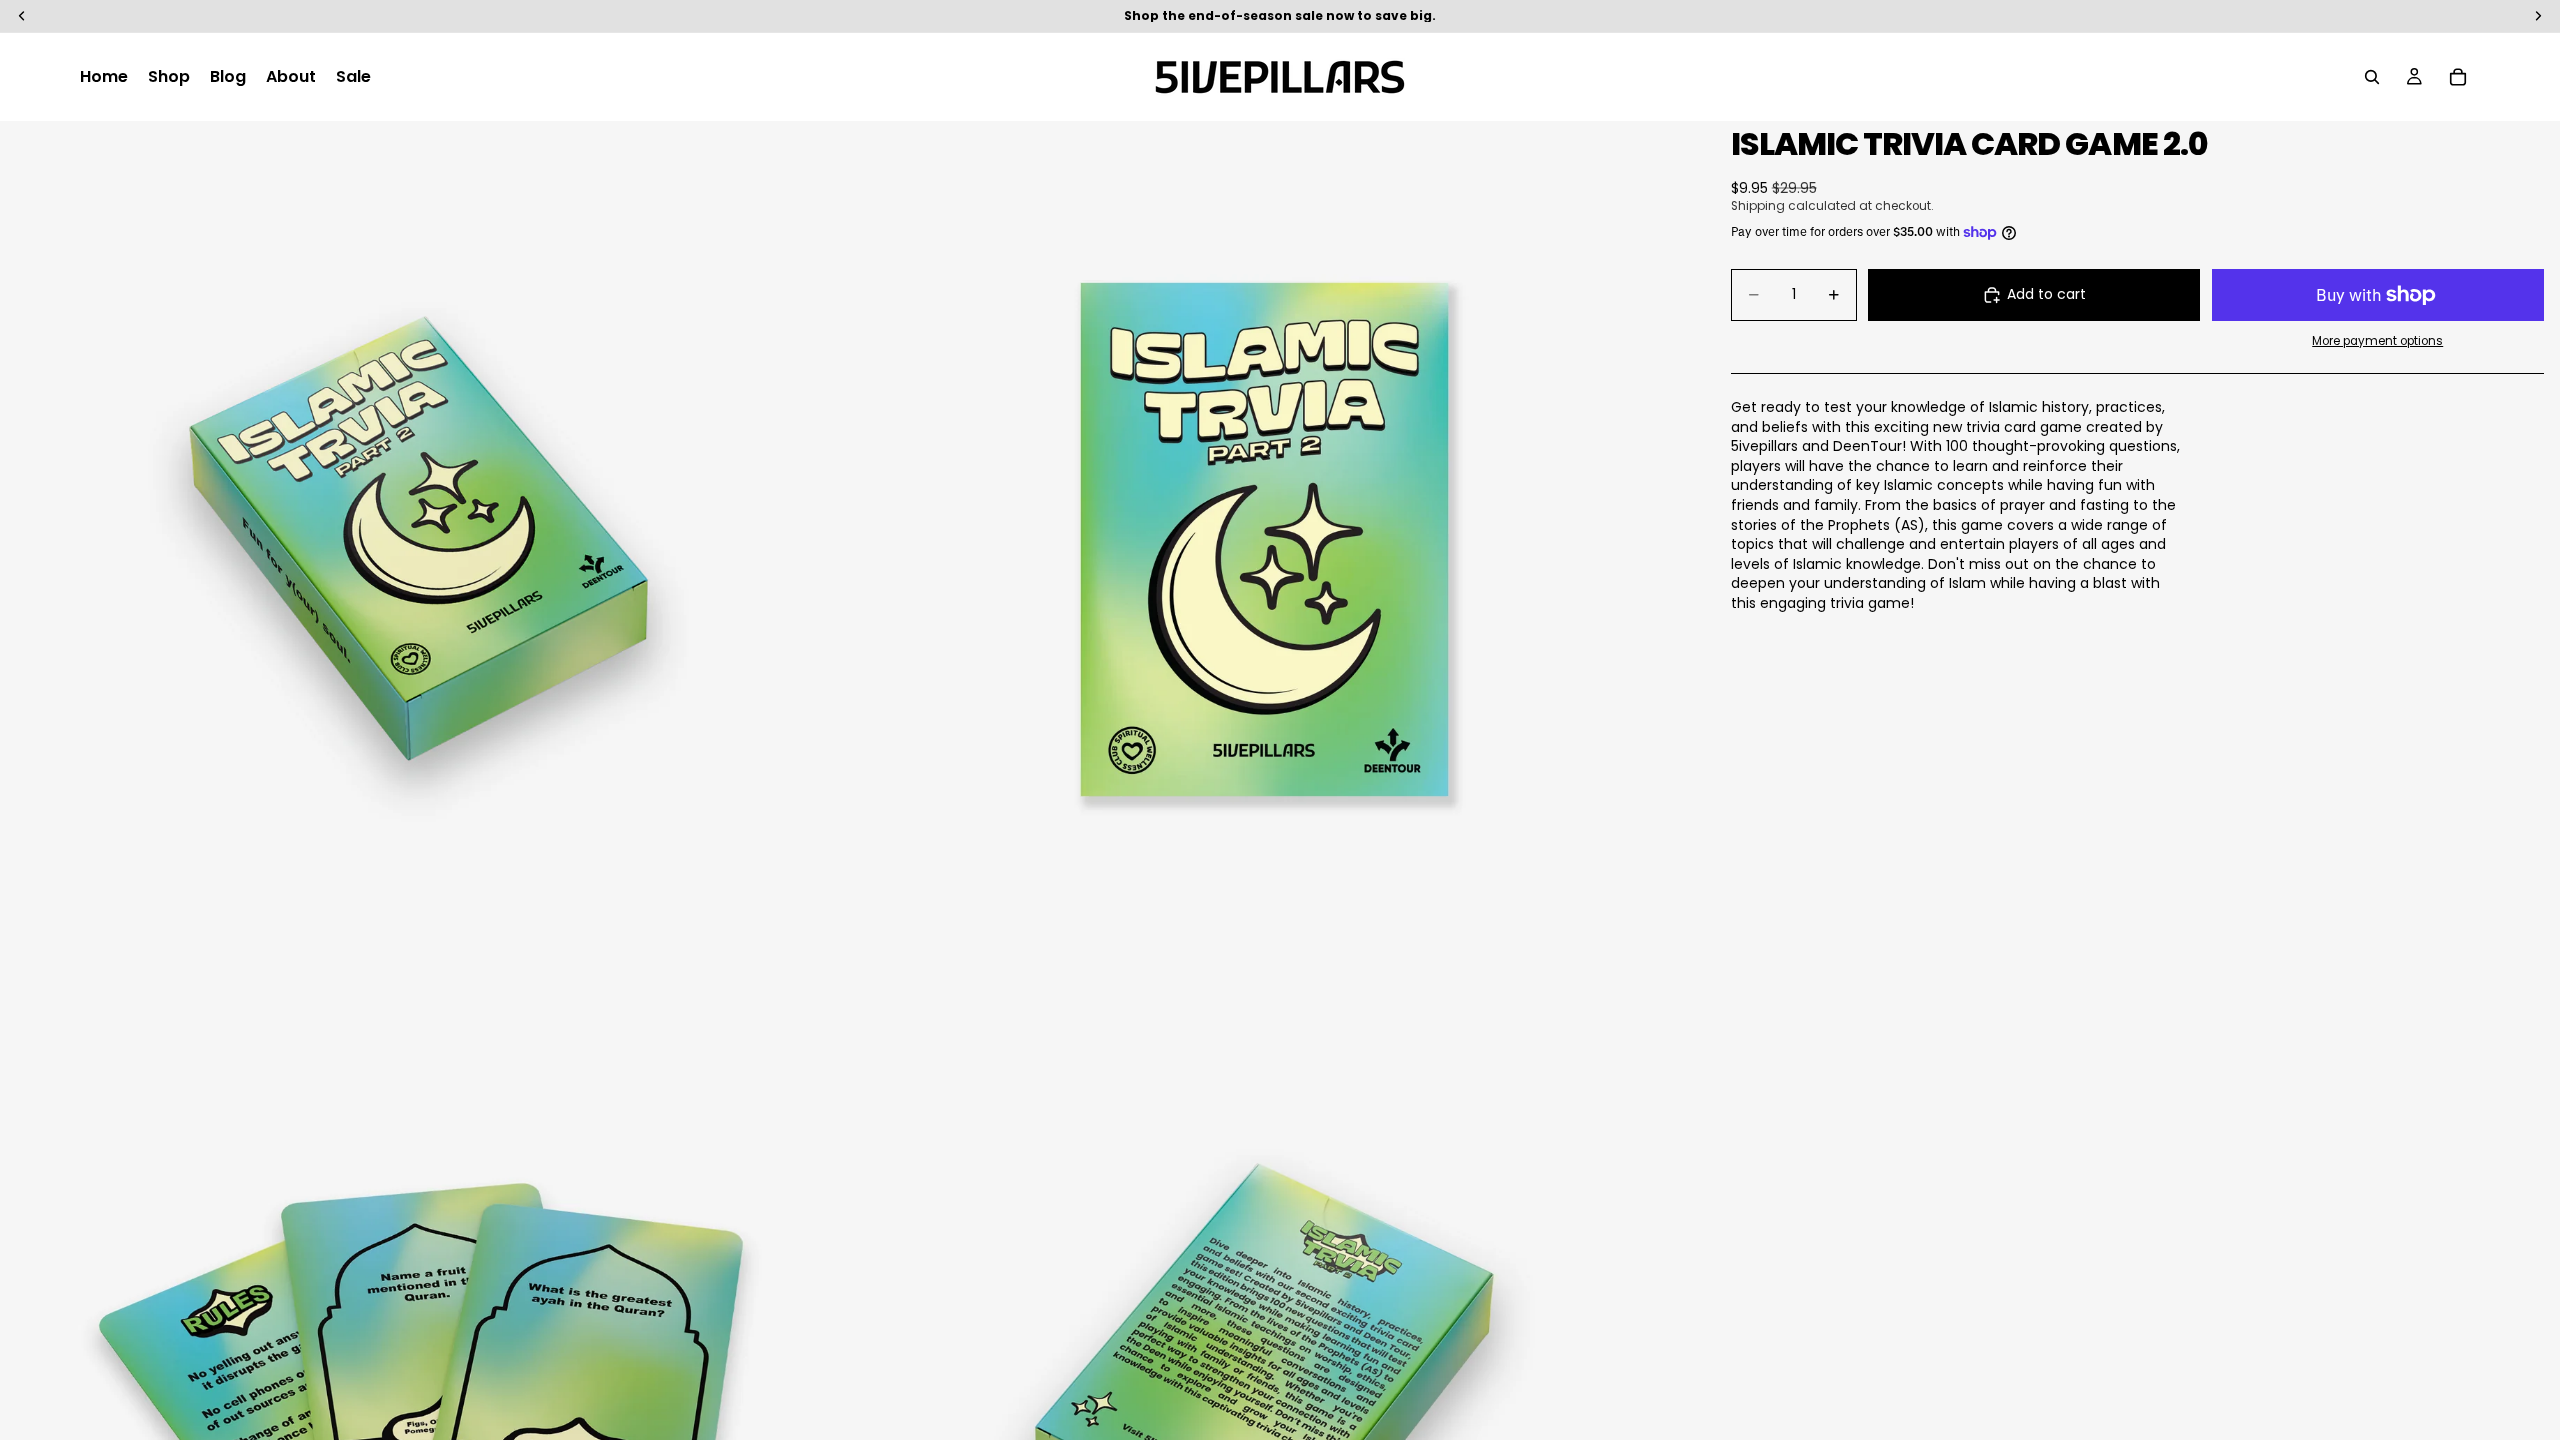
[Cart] (2458, 77)
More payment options (2377, 341)
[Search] (2372, 77)
